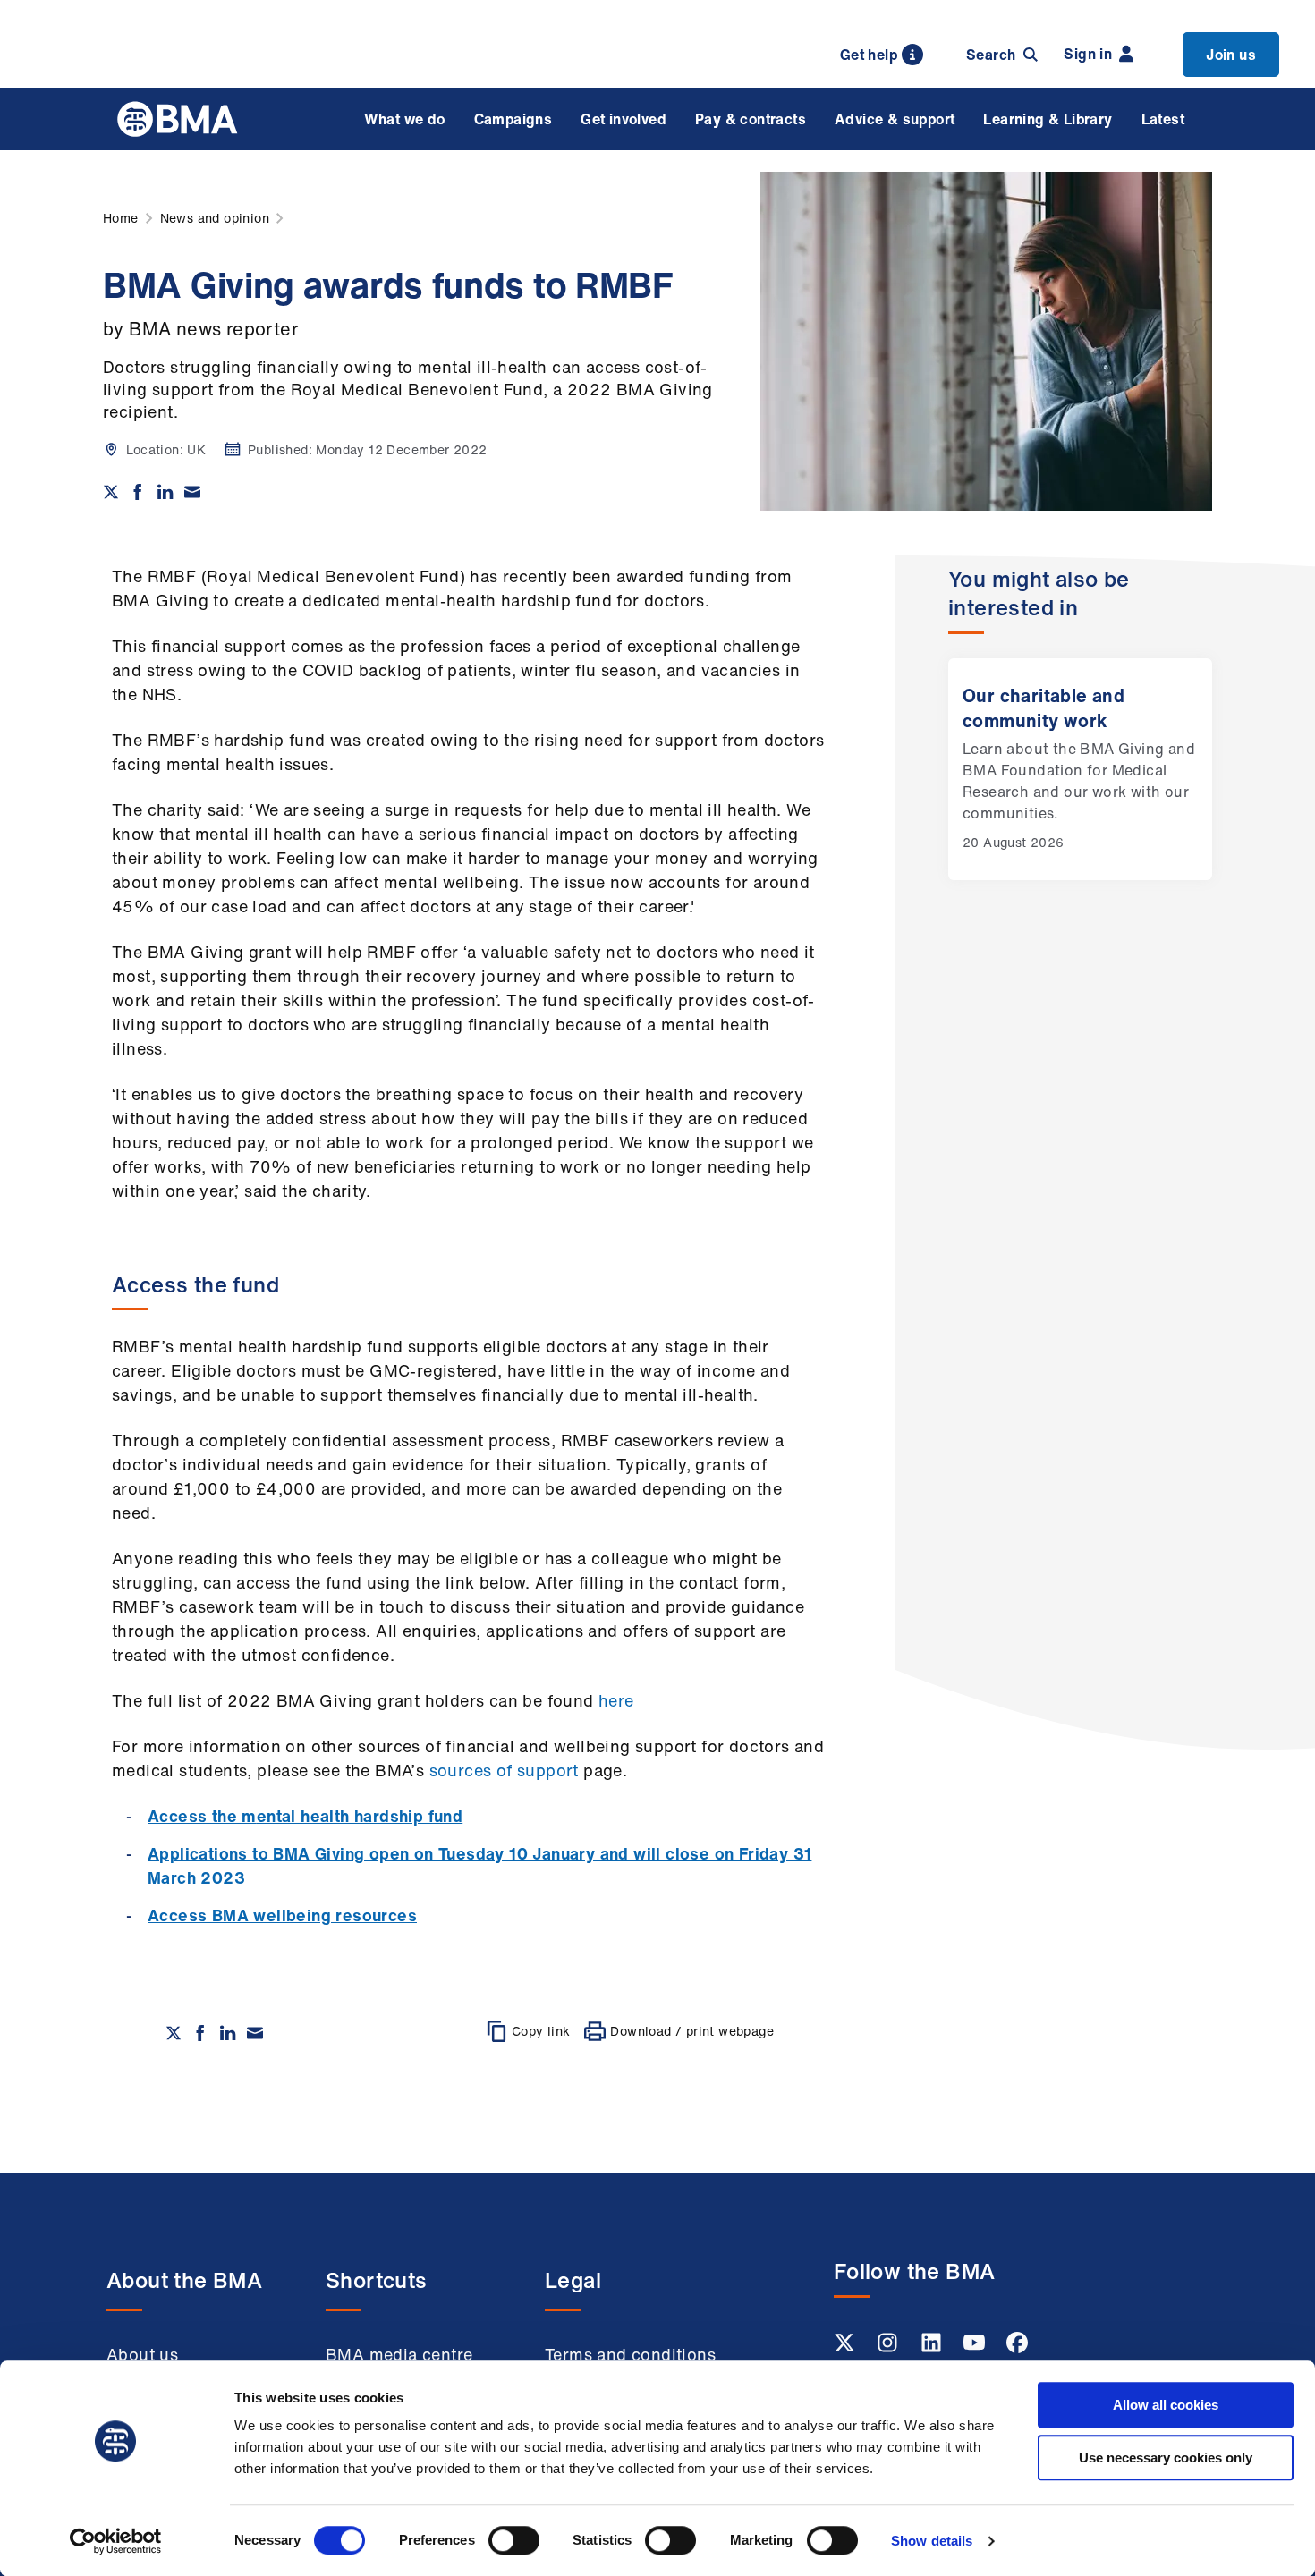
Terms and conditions (630, 2354)
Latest (1163, 119)
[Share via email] (192, 492)
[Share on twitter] (111, 492)
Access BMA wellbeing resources (282, 1915)
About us (142, 2354)
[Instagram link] (889, 2348)
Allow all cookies (1166, 2405)
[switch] (514, 2540)
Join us (1231, 55)
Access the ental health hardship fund (305, 1816)
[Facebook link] (1017, 2348)
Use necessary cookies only (1166, 2457)
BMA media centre (399, 2354)
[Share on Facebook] (138, 492)
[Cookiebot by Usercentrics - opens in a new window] (116, 2541)
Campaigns (513, 119)
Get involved (624, 119)
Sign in (1088, 54)
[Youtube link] (976, 2348)
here (616, 1700)
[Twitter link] (846, 2348)
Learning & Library (1048, 119)
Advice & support (895, 119)
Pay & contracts (751, 119)
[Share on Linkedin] (165, 492)
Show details (932, 2541)
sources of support (504, 1770)
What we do (405, 119)
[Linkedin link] (933, 2348)
